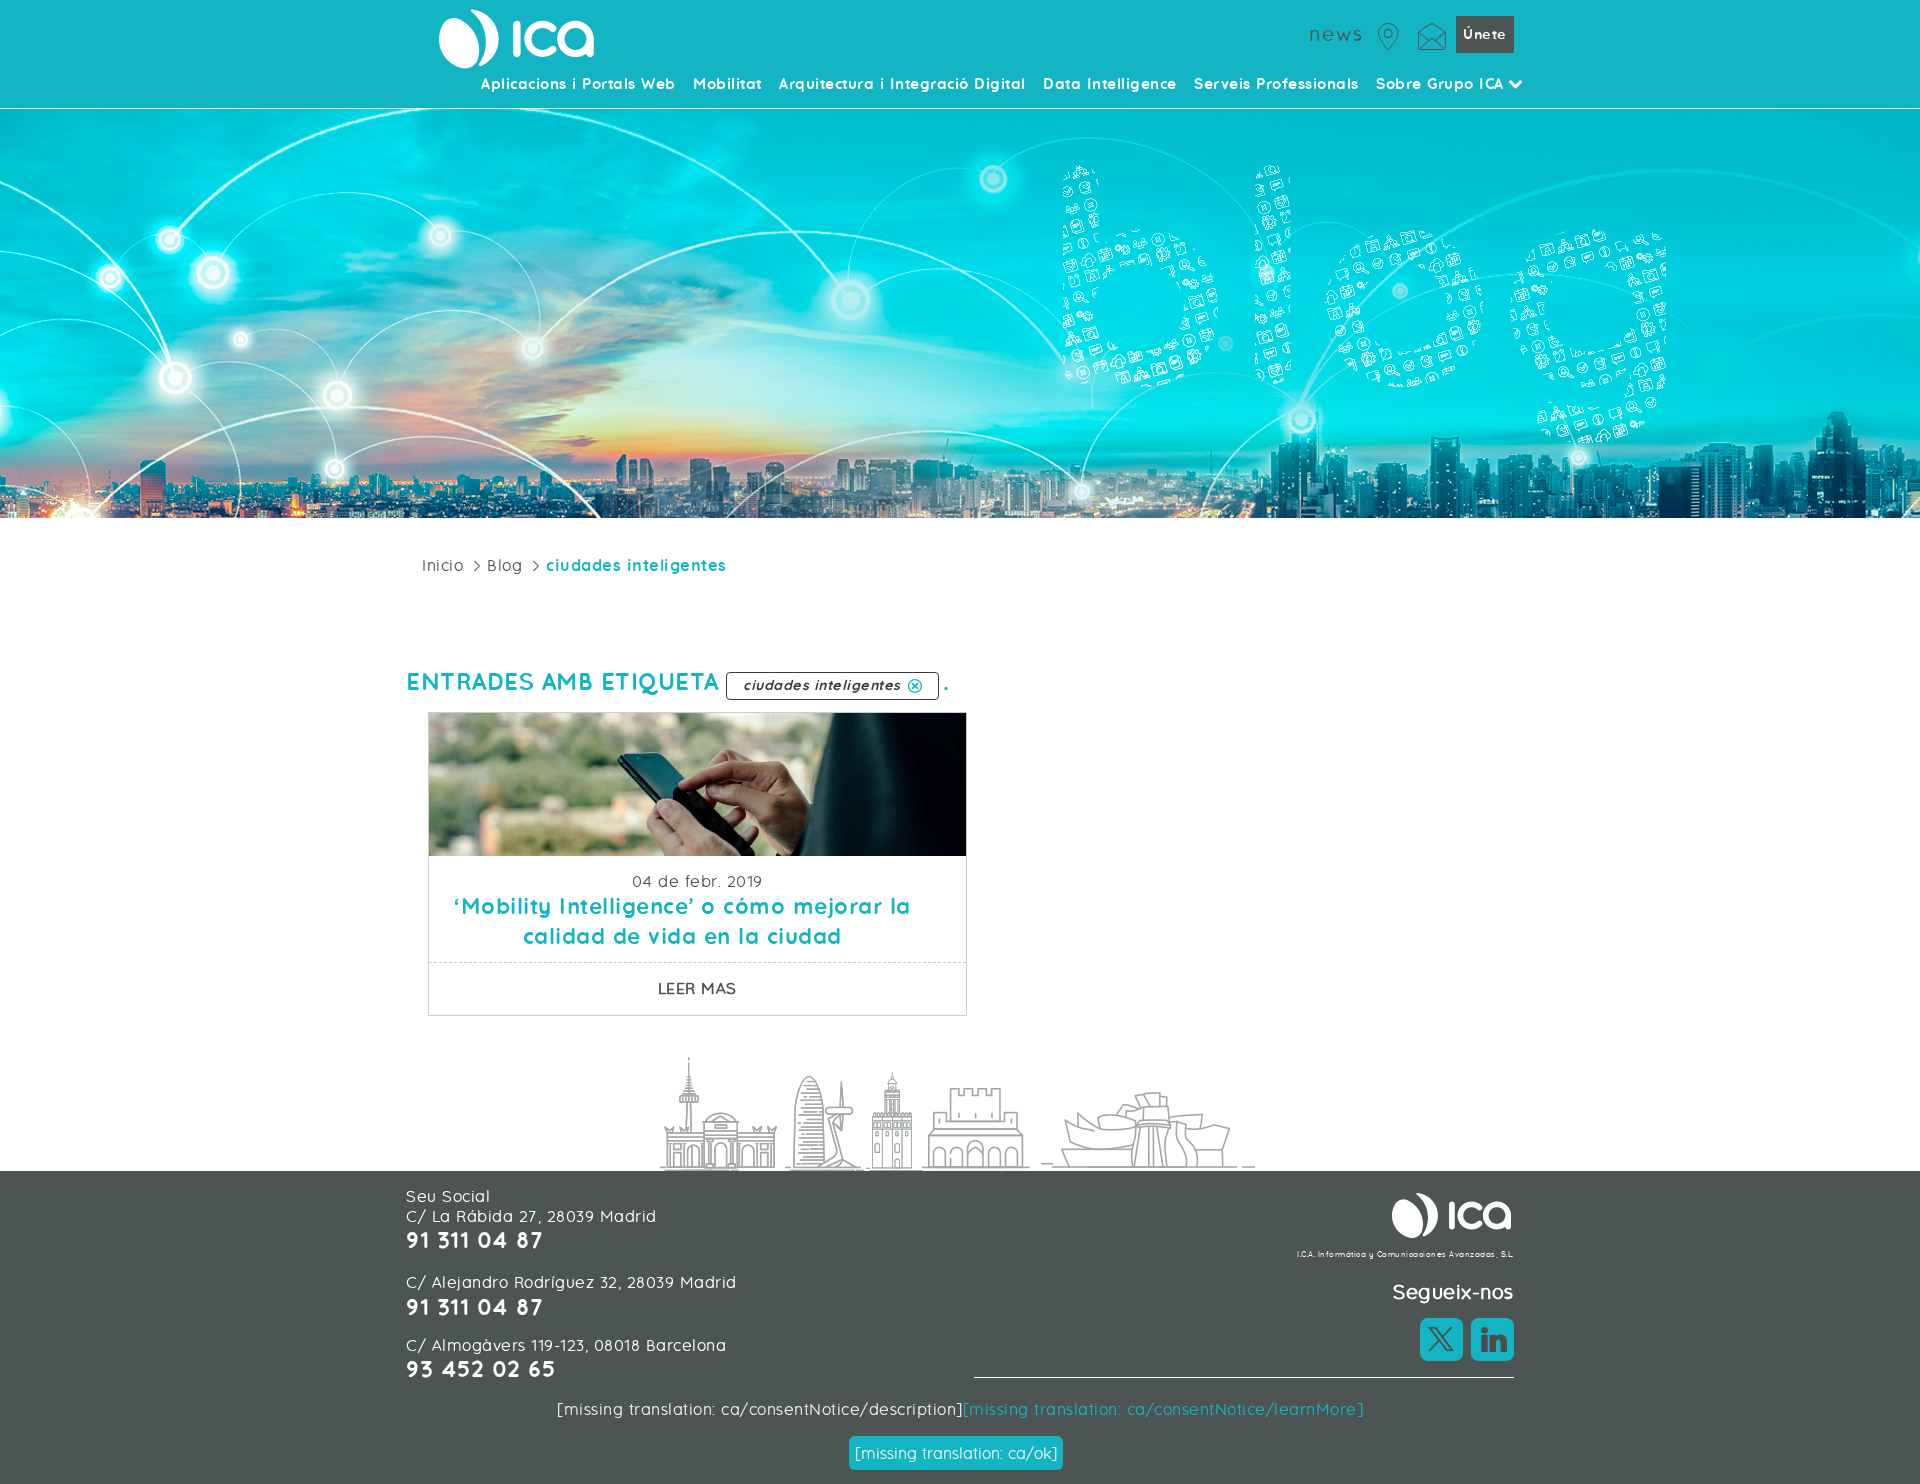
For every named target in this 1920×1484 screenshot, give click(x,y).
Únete (1485, 34)
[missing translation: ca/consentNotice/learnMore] (1163, 1409)
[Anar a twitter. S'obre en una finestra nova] (1442, 1339)
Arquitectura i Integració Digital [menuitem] (902, 85)
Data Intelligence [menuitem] (1110, 85)
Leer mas (811, 988)
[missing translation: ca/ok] (956, 1453)
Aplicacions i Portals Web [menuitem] (578, 85)
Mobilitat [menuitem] (727, 85)
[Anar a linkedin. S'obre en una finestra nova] (1492, 1339)
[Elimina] (915, 686)
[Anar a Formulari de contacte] (1432, 33)
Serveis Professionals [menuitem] (1276, 85)
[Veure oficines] (1389, 33)
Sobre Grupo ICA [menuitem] (1442, 85)
